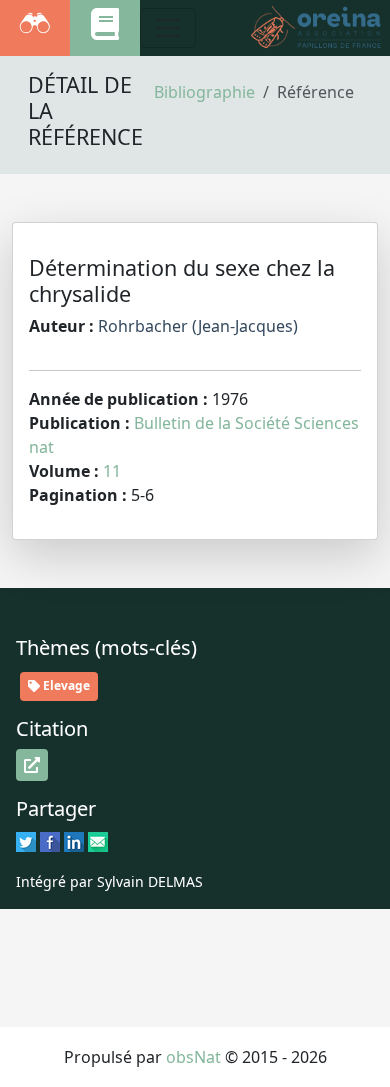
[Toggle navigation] (168, 28)
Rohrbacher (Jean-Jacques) (198, 326)
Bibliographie (204, 92)
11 (112, 471)
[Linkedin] (74, 841)
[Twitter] (26, 841)
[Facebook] (50, 841)
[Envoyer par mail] (98, 841)
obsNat (193, 1057)
